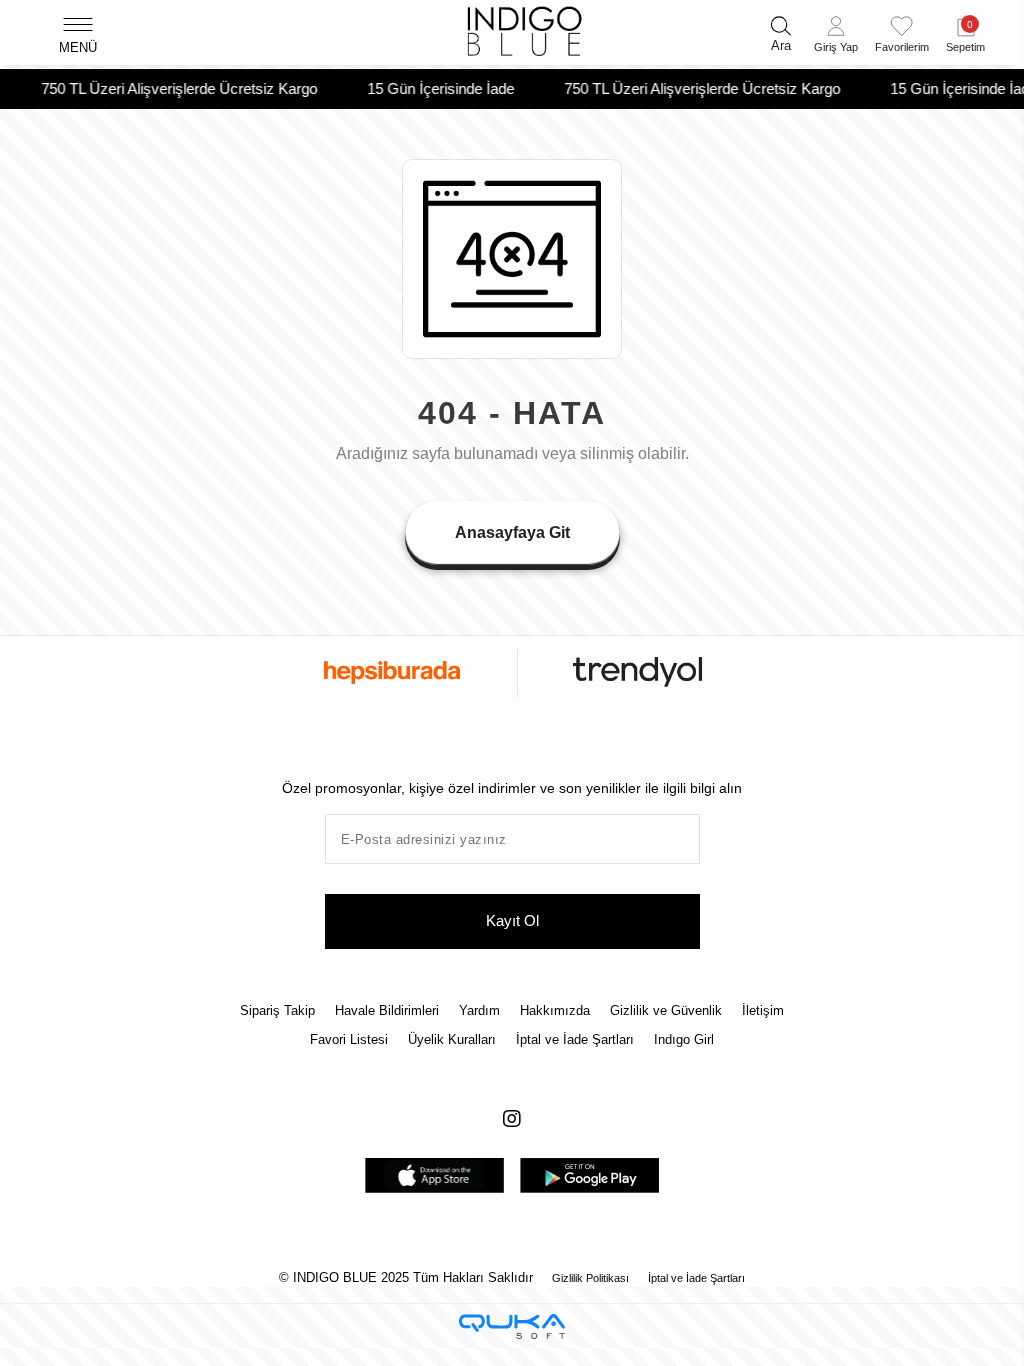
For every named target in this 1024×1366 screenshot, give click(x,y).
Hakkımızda (555, 1010)
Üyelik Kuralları (452, 1039)
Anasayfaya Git (512, 532)
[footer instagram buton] (512, 1119)
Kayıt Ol (512, 920)
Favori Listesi (349, 1039)
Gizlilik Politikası (590, 1278)
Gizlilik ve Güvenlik (666, 1010)
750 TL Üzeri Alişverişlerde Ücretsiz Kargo (167, 88)
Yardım (479, 1010)
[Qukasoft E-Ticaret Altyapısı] (512, 1326)
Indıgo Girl (684, 1039)
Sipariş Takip (277, 1010)
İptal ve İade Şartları (575, 1039)
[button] (836, 37)
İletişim (763, 1010)
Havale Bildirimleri (387, 1010)
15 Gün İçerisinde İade (428, 88)
